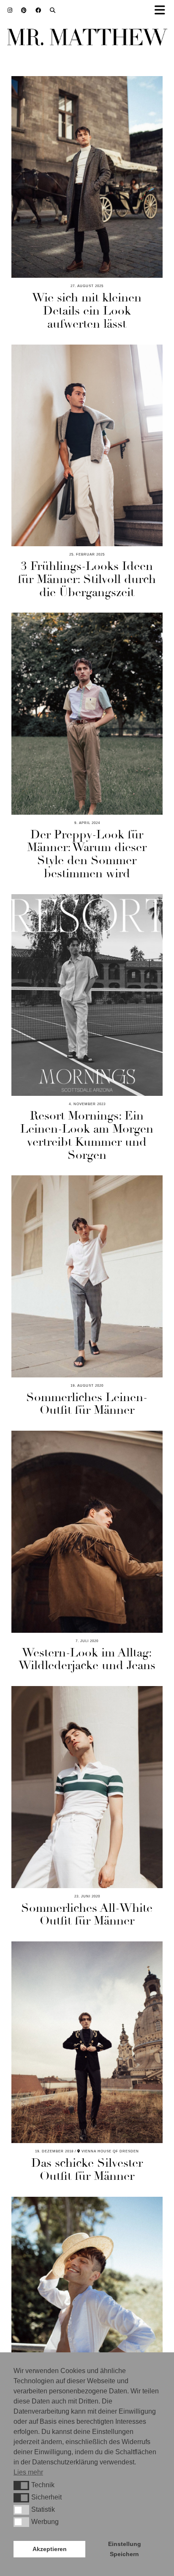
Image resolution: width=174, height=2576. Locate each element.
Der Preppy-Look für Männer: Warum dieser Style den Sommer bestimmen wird (87, 854)
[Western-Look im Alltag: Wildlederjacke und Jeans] (87, 1532)
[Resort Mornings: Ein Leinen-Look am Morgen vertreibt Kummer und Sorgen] (87, 995)
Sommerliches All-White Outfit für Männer (87, 1915)
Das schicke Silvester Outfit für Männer (87, 2169)
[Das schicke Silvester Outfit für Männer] (87, 2042)
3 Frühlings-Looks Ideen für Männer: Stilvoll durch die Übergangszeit (87, 579)
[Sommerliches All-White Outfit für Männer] (87, 1787)
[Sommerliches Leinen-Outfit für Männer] (87, 1276)
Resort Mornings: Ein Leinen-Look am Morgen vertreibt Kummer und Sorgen (87, 1135)
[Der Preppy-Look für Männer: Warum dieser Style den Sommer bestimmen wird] (87, 713)
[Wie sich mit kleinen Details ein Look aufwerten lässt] (87, 177)
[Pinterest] (24, 10)
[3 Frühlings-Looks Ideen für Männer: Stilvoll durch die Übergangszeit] (87, 445)
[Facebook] (38, 10)
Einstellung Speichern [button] (125, 2549)
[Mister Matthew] (87, 39)
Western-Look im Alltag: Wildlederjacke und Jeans (87, 1659)
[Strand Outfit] (87, 2298)
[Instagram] (10, 10)
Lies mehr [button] (28, 2472)
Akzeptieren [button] (50, 2549)
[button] (21, 2486)
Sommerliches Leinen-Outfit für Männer (87, 1404)
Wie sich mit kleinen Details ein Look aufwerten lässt (87, 311)
